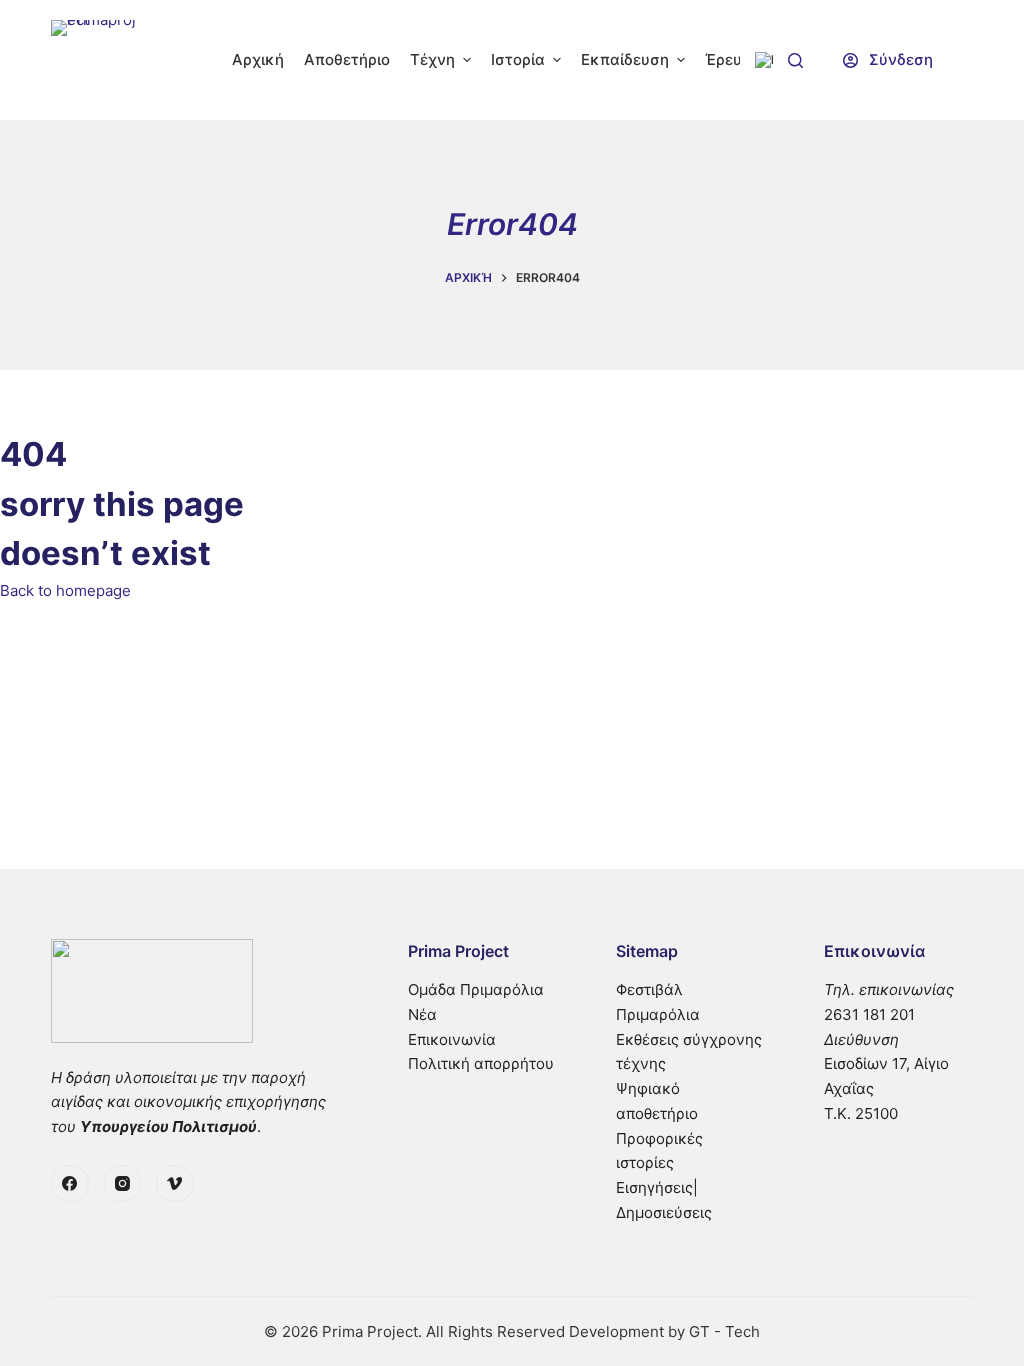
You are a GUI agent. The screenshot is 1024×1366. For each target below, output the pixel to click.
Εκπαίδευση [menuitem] (625, 59)
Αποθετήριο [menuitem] (347, 59)
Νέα (422, 1014)
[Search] (795, 60)
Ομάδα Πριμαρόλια (476, 989)
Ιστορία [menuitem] (518, 59)
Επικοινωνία (452, 1039)
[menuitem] (764, 60)
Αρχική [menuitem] (258, 59)
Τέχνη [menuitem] (432, 59)
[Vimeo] (175, 1184)
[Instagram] (123, 1184)
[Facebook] (70, 1184)
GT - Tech (724, 1331)
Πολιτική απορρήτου (481, 1063)
